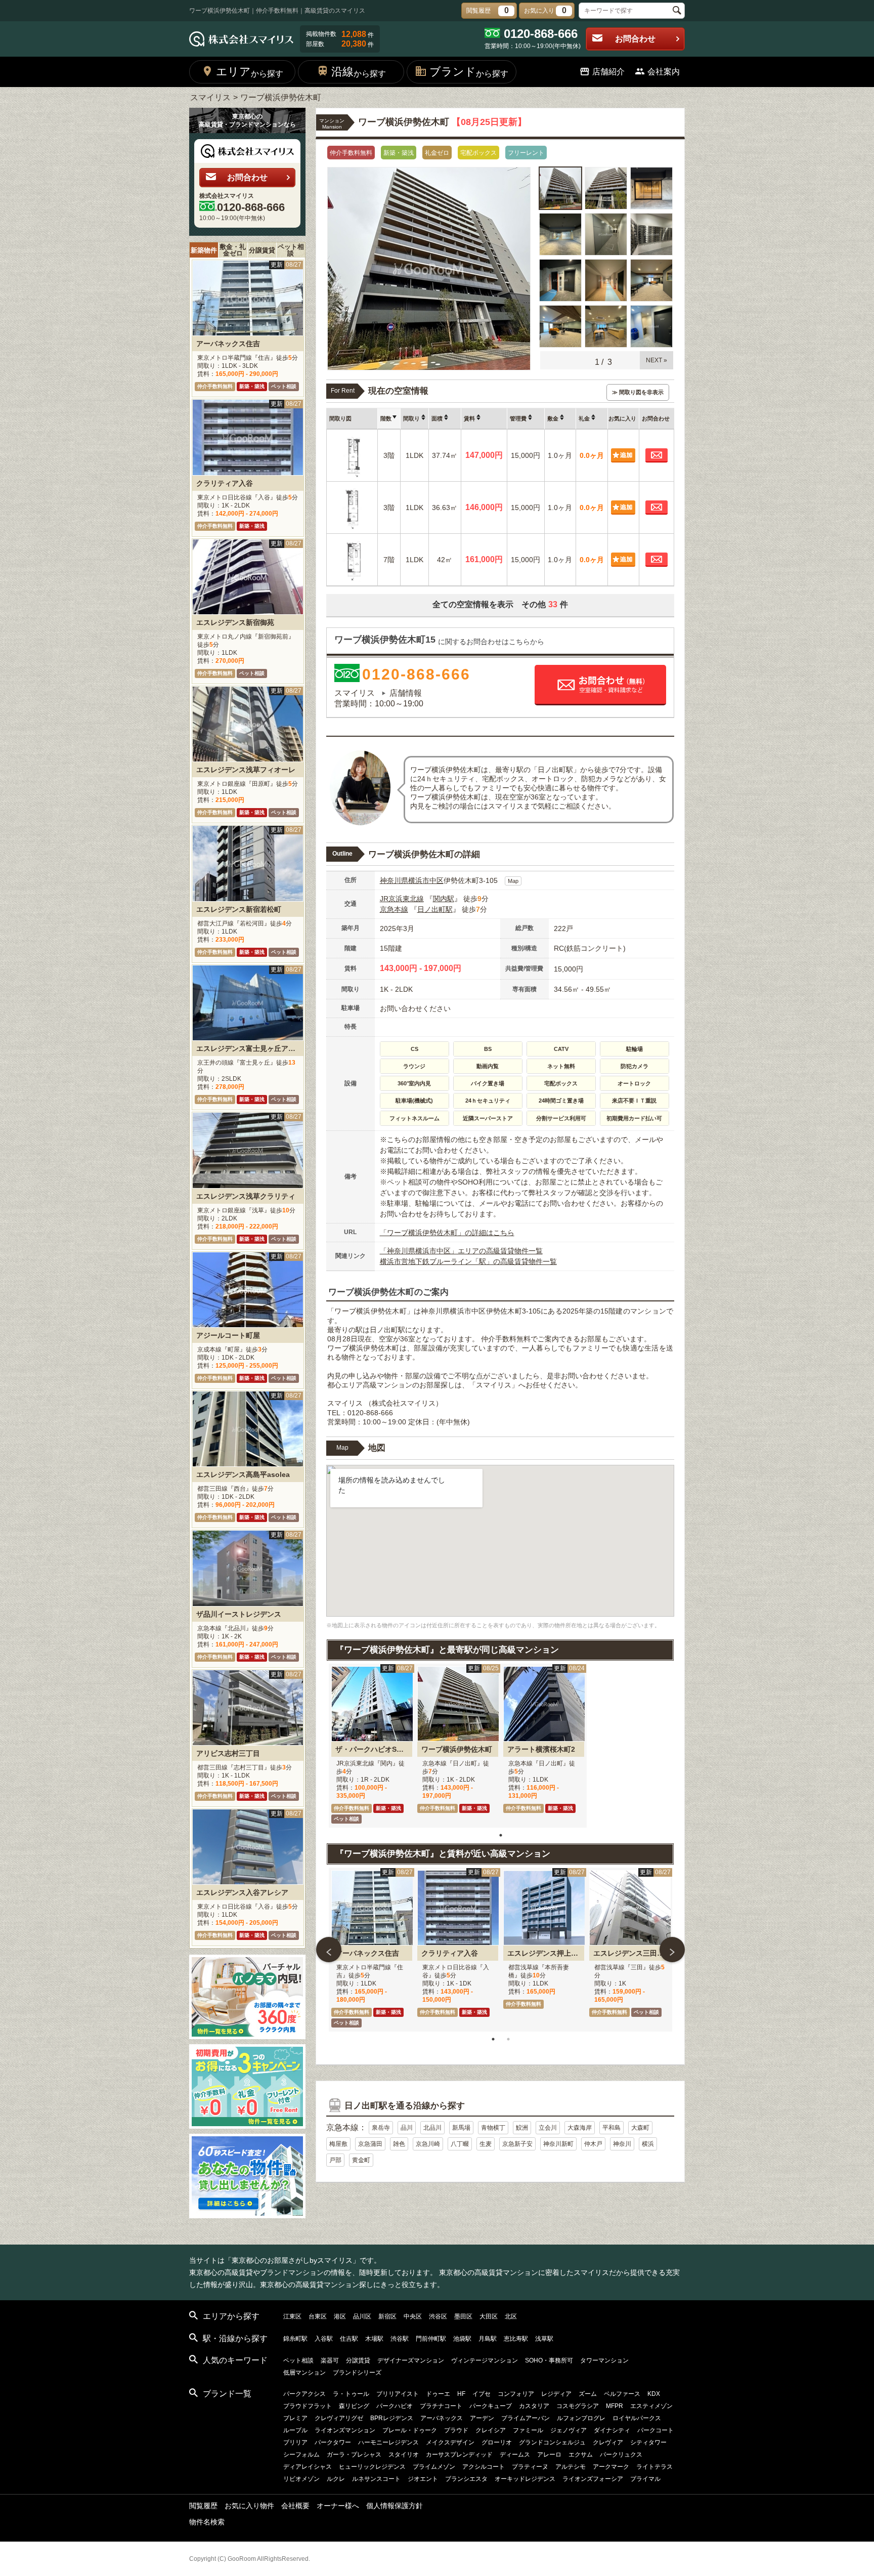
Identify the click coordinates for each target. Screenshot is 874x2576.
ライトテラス (654, 2467)
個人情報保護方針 (395, 2506)
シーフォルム (301, 2455)
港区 (340, 2316)
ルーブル (295, 2430)
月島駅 (488, 2339)
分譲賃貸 (262, 250)
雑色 (399, 2144)
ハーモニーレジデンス (388, 2442)
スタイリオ (404, 2455)
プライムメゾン (434, 2467)
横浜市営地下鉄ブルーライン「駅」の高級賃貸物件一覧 (468, 1261)
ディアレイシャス (308, 2467)
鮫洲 (522, 2128)
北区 (511, 2316)
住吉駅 (349, 2339)
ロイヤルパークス (637, 2418)
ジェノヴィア (569, 2430)
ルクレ (336, 2479)
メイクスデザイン (450, 2442)
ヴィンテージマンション (485, 2360)
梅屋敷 (338, 2144)
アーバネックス (442, 2418)
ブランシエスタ (466, 2479)
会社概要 (295, 2506)
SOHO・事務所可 (549, 2360)
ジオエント (423, 2479)
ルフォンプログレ (581, 2418)
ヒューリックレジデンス (372, 2467)
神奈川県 (394, 880)
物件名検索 (207, 2522)
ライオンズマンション (345, 2430)
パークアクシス (304, 2394)
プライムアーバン (526, 2418)
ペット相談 (291, 250)
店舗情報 (406, 693)
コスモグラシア (578, 2406)
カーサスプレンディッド (459, 2455)
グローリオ (497, 2442)
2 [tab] (508, 2039)
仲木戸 (593, 2144)
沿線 (359, 72)
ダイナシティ (612, 2430)
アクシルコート (484, 2467)
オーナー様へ (338, 2506)
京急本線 (394, 909)
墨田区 (463, 2316)
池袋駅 (462, 2339)
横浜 (648, 2144)
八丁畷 (460, 2144)
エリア (250, 72)
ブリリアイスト (398, 2394)
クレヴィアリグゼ (339, 2418)
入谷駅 (324, 2339)
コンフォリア (516, 2394)
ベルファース (622, 2394)
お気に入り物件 (249, 2506)
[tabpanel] (372, 1746)
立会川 (548, 2128)
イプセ (482, 2394)
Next (672, 1950)
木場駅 (374, 2339)
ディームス (515, 2455)
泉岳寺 (381, 2128)
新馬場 (461, 2128)
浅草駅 (544, 2339)
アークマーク (611, 2467)
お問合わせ (635, 39)
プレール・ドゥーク (410, 2430)
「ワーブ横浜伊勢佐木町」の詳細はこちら (447, 1233)
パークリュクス (621, 2455)
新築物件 (204, 250)
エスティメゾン (651, 2406)
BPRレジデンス (392, 2418)
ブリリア (295, 2442)
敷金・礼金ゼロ (233, 250)
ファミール (528, 2430)
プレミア (295, 2418)
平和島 (611, 2128)
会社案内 (664, 72)
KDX (654, 2394)
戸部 (335, 2160)
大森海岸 (580, 2128)
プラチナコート (441, 2406)
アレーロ (549, 2455)
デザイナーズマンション (411, 2360)
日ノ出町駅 (435, 909)
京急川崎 (428, 2144)
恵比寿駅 (516, 2339)
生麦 (486, 2144)
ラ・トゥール (351, 2394)
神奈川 (622, 2144)
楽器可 (330, 2360)
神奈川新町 (558, 2144)
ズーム (588, 2394)
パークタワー (333, 2442)
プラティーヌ (530, 2467)
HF (461, 2394)
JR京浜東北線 (402, 899)
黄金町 (361, 2160)
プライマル (645, 2479)
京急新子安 (517, 2144)
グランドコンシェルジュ (552, 2442)
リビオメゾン (301, 2479)
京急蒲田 (370, 2144)
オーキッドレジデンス (525, 2479)
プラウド (456, 2430)
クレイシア (491, 2430)
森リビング (354, 2406)
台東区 (318, 2316)
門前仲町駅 (431, 2339)
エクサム (581, 2455)
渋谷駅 (400, 2339)
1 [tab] (501, 1835)
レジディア (556, 2394)
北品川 (432, 2128)
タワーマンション (604, 2360)
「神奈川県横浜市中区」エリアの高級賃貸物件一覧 (461, 1251)
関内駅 (444, 899)
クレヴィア (608, 2442)
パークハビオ (395, 2406)
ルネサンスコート (376, 2479)
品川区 (362, 2316)
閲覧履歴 (203, 2506)
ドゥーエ (438, 2394)
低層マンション (304, 2373)
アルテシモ (571, 2467)
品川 (407, 2128)
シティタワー (648, 2442)
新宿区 (387, 2316)
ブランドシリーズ (357, 2373)
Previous (329, 1950)
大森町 (640, 2128)
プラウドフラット (308, 2406)
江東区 (292, 2316)
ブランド (469, 72)
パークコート (656, 2430)
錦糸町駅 (295, 2339)
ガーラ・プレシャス (354, 2455)
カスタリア (534, 2406)
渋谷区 (438, 2316)
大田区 (489, 2316)
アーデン (482, 2418)
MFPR (615, 2406)
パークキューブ (491, 2406)
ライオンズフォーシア (593, 2479)
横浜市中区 (426, 880)
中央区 (413, 2316)
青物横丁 (493, 2128)
